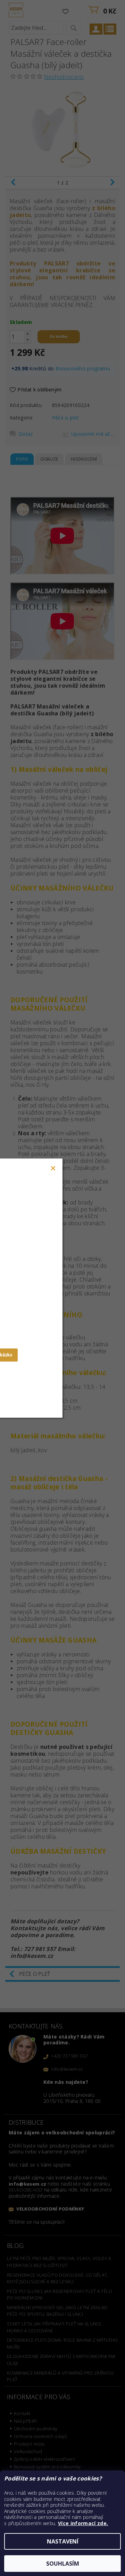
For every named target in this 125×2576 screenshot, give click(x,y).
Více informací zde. (83, 2523)
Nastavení (63, 2541)
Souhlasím (63, 2564)
